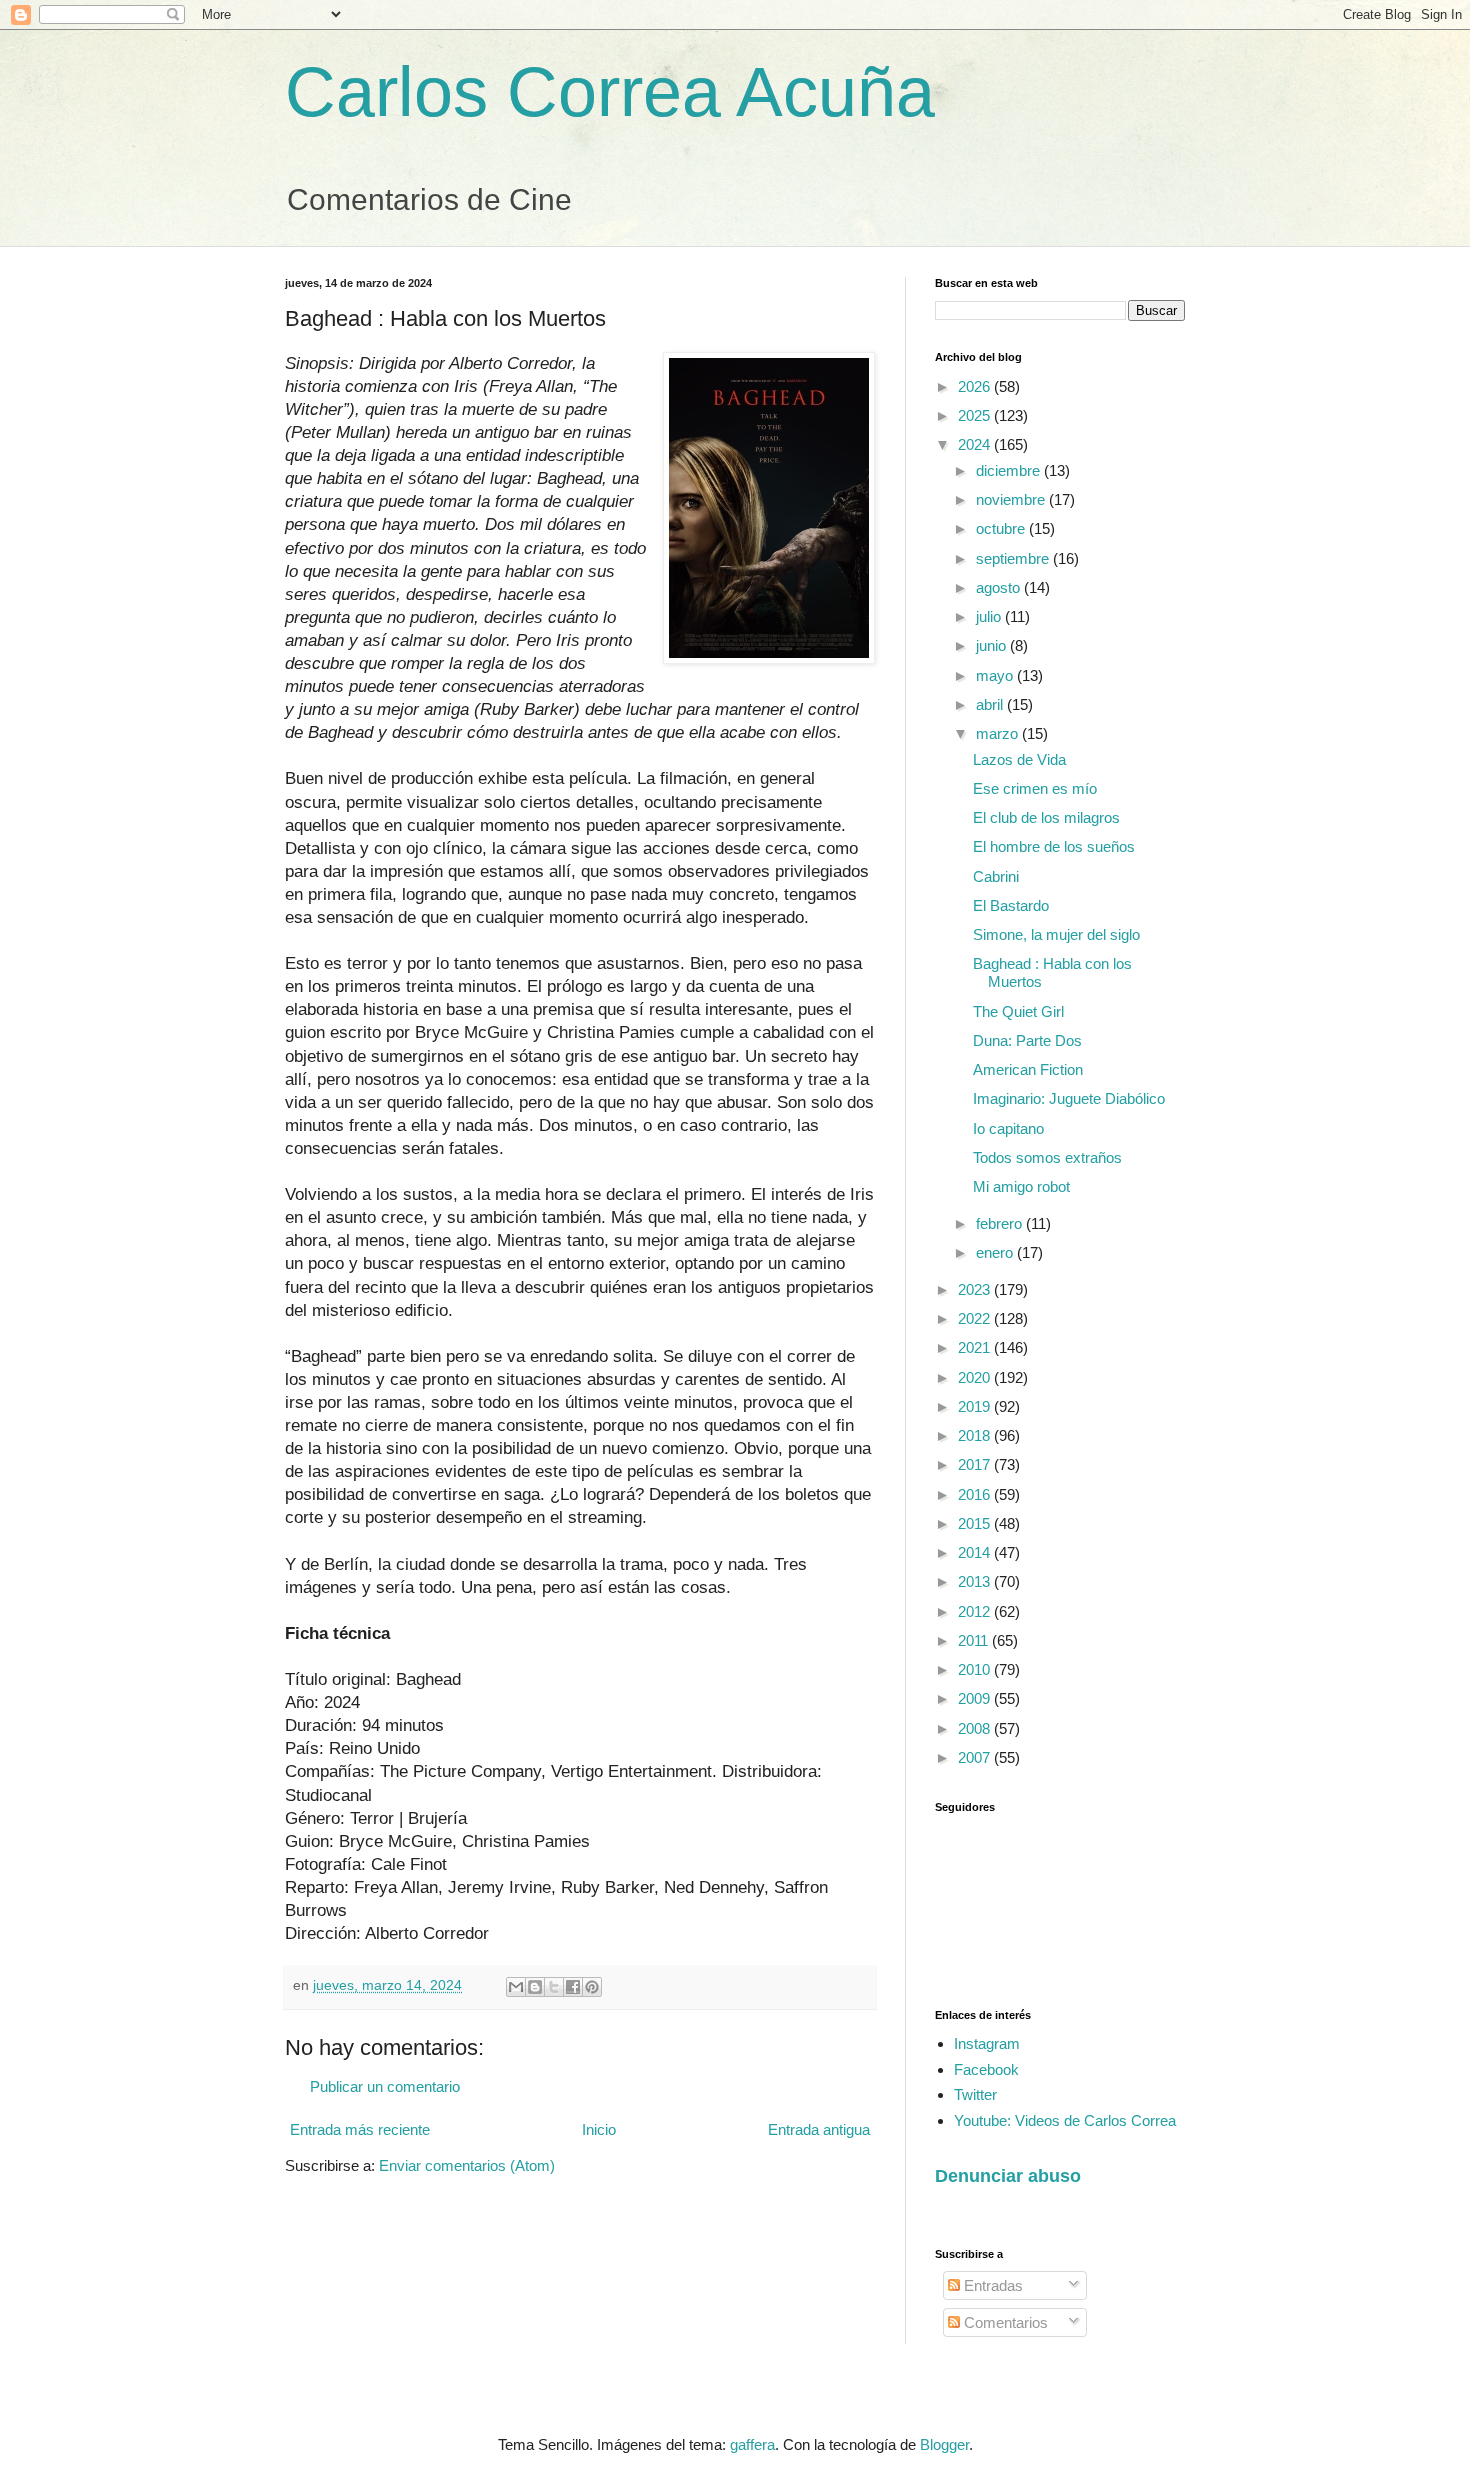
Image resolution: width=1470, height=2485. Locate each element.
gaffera (752, 2444)
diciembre (1010, 470)
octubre (1002, 528)
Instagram (987, 2043)
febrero (1001, 1223)
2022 (976, 1318)
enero (996, 1252)
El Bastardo (1011, 905)
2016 (976, 1494)
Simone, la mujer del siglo (1056, 934)
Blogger (944, 2444)
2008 (976, 1728)
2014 (976, 1552)
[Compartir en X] (554, 1987)
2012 (976, 1611)
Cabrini (996, 876)
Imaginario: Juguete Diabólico (1069, 1098)
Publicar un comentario (385, 2086)
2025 (976, 415)
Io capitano (1008, 1128)
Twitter (975, 2094)
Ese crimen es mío (1035, 788)
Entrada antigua (819, 2129)
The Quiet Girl (1018, 1011)
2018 (976, 1435)
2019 (976, 1406)
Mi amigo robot (1021, 1186)
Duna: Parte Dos (1027, 1040)
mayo (996, 675)
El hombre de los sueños (1054, 846)
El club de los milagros (1046, 817)
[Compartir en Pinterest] (592, 1987)
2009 (976, 1698)
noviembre (1012, 499)
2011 (975, 1640)
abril (991, 704)
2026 (976, 386)
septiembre (1014, 558)
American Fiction (1028, 1069)
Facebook (986, 2069)
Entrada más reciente (360, 2129)
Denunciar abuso (1008, 2176)
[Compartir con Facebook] (573, 1987)
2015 (976, 1523)
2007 (976, 1757)
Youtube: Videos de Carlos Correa (1065, 2120)
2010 (976, 1669)
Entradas (991, 2285)
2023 (976, 1289)
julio (990, 616)
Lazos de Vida (1019, 759)
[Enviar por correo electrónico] (516, 1987)
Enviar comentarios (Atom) (467, 2165)
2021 (976, 1347)
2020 (976, 1377)
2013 (976, 1581)
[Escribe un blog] (535, 1987)
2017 (976, 1464)
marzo (999, 733)
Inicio (599, 2129)
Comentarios (1004, 2322)
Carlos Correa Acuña (610, 92)
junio (993, 645)
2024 (976, 444)
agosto (1000, 587)
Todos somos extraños (1047, 1157)
